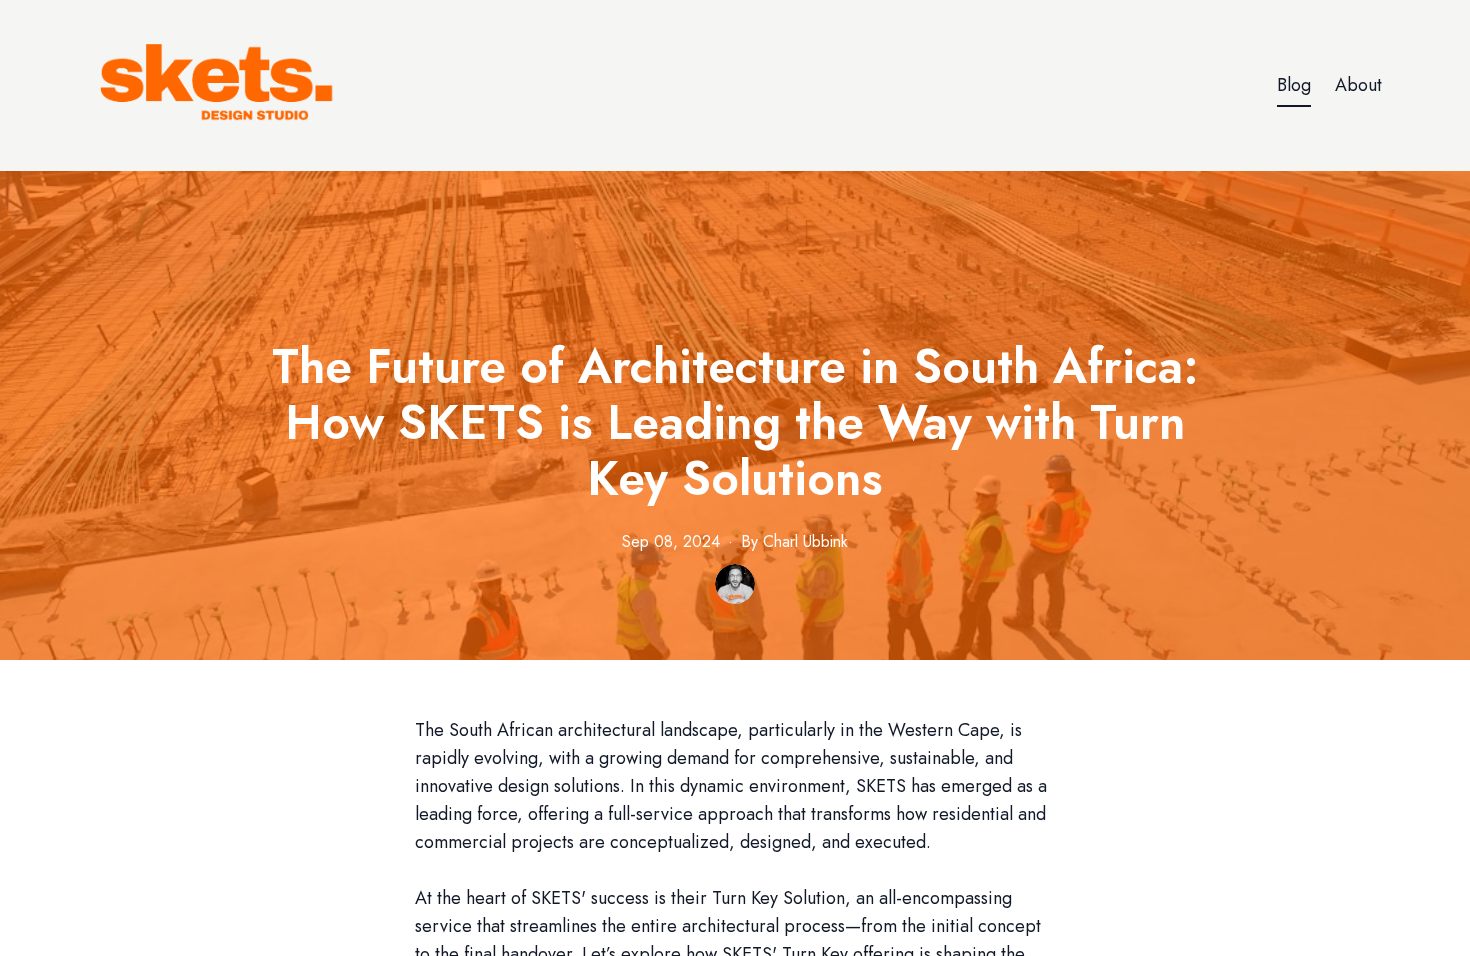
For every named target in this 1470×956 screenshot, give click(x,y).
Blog (1294, 85)
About (1358, 85)
